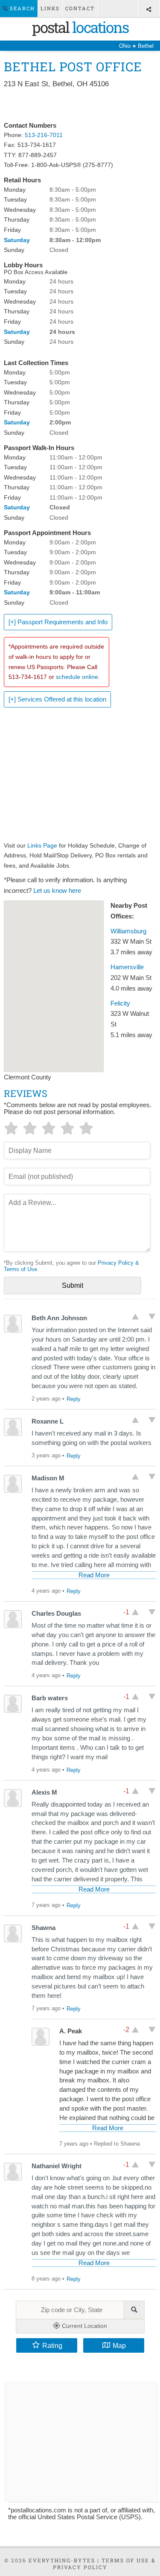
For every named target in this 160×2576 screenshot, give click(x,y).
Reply (74, 1399)
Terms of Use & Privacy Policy (105, 2564)
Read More (94, 1575)
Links (50, 8)
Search (21, 8)
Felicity (120, 1003)
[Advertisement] (80, 105)
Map (119, 2345)
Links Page (42, 845)
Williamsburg (128, 931)
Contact (80, 8)
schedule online (77, 677)
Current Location (84, 2326)
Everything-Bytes (62, 2560)
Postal (80, 27)
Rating (52, 2345)
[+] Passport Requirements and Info (58, 622)
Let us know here (57, 891)
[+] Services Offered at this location (57, 699)
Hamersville (127, 967)
